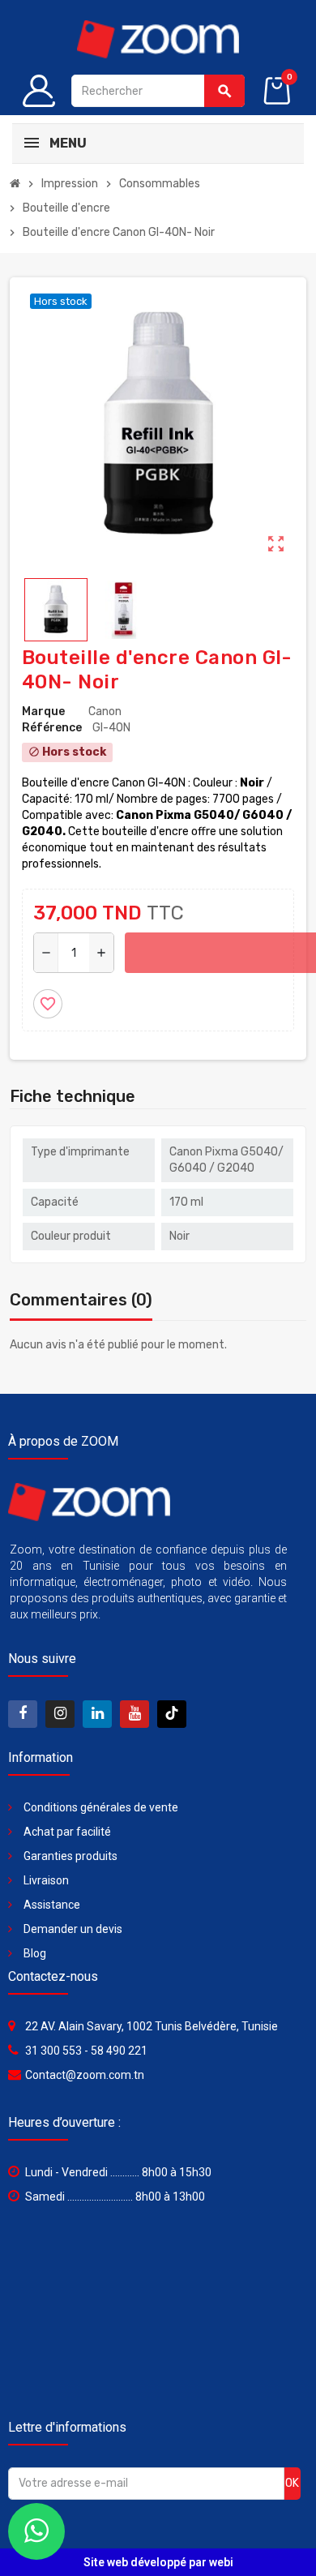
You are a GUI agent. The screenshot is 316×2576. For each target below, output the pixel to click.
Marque (43, 712)
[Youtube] (135, 1714)
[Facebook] (23, 1714)
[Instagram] (60, 1714)
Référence (52, 728)
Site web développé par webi (158, 2562)
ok (292, 2483)
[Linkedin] (97, 1714)
